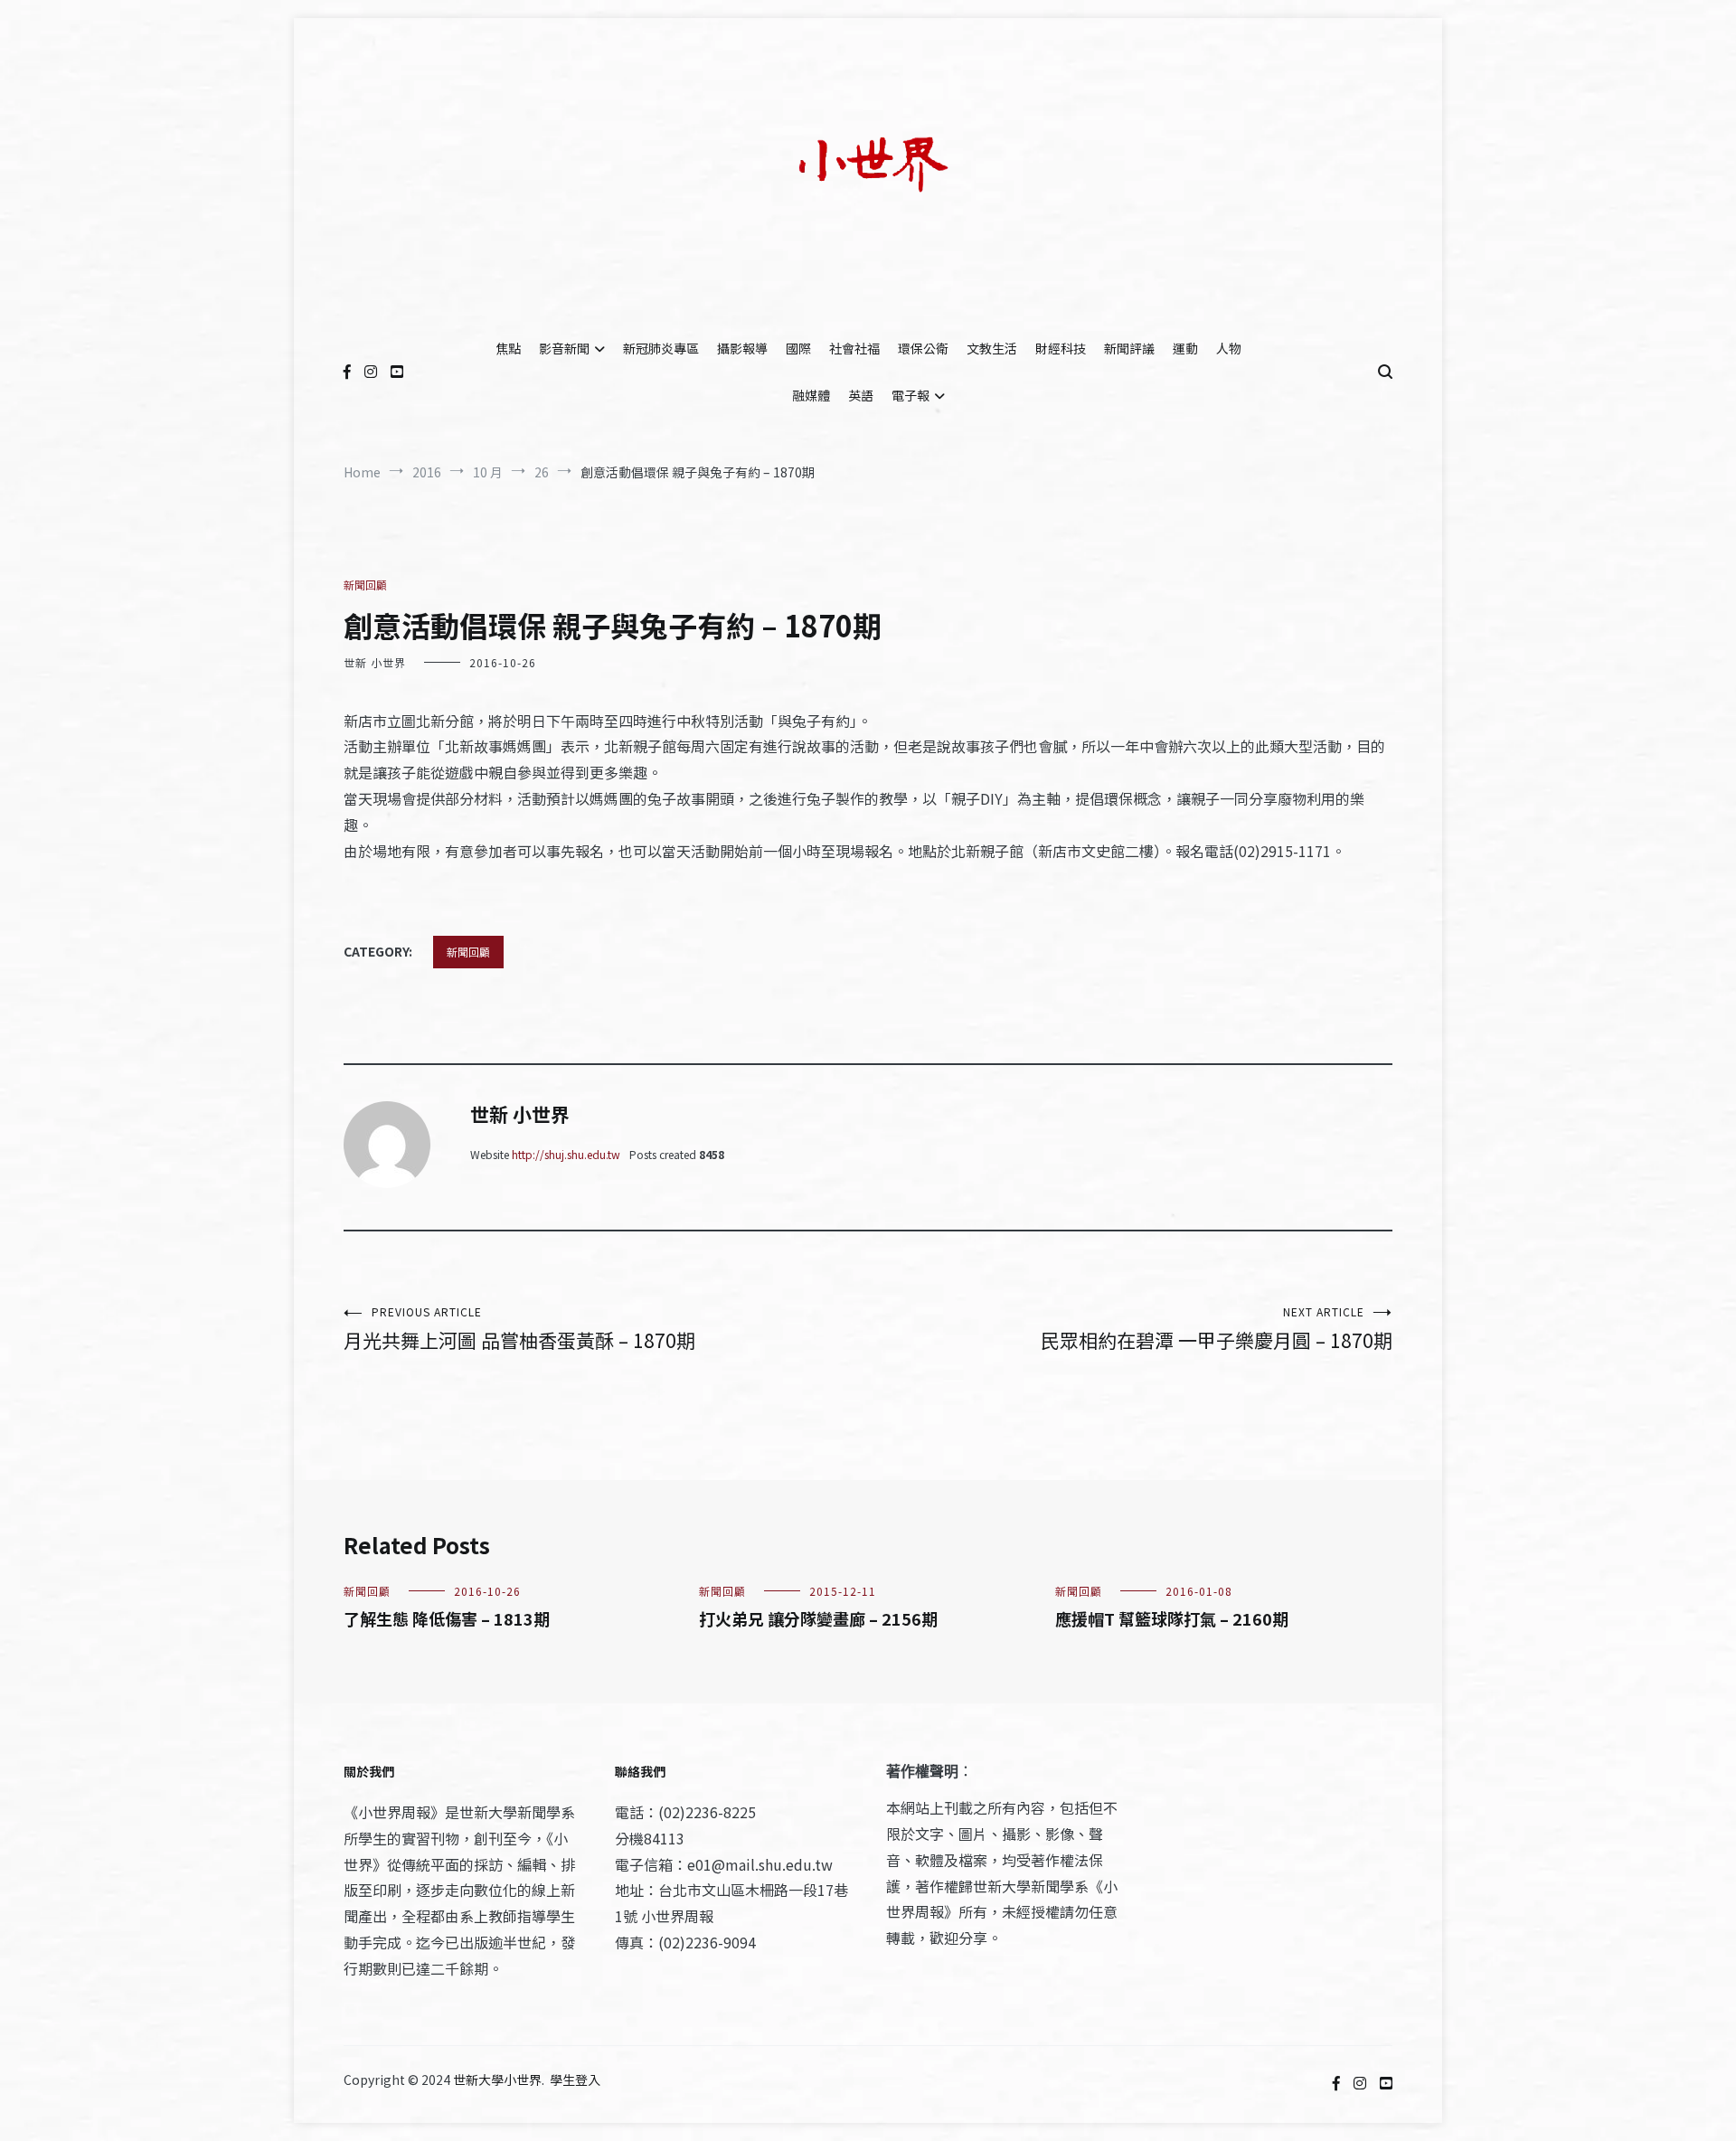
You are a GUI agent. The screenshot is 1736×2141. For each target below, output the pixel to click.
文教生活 (992, 348)
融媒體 (811, 395)
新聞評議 (1129, 348)
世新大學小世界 (497, 2080)
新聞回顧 (365, 585)
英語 (861, 395)
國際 (798, 348)
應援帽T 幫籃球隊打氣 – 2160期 (1172, 1618)
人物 (1229, 348)
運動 (1185, 348)
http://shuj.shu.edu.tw (566, 1154)
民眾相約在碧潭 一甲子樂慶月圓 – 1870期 (1217, 1329)
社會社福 (854, 348)
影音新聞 (564, 348)
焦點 (508, 348)
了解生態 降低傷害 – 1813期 (447, 1618)
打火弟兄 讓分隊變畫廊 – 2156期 (818, 1618)
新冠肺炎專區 (661, 348)
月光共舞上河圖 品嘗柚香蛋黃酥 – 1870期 (519, 1329)
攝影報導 (742, 348)
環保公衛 (923, 348)
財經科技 (1061, 348)
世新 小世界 (375, 662)
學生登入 (575, 2080)
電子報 (910, 395)
